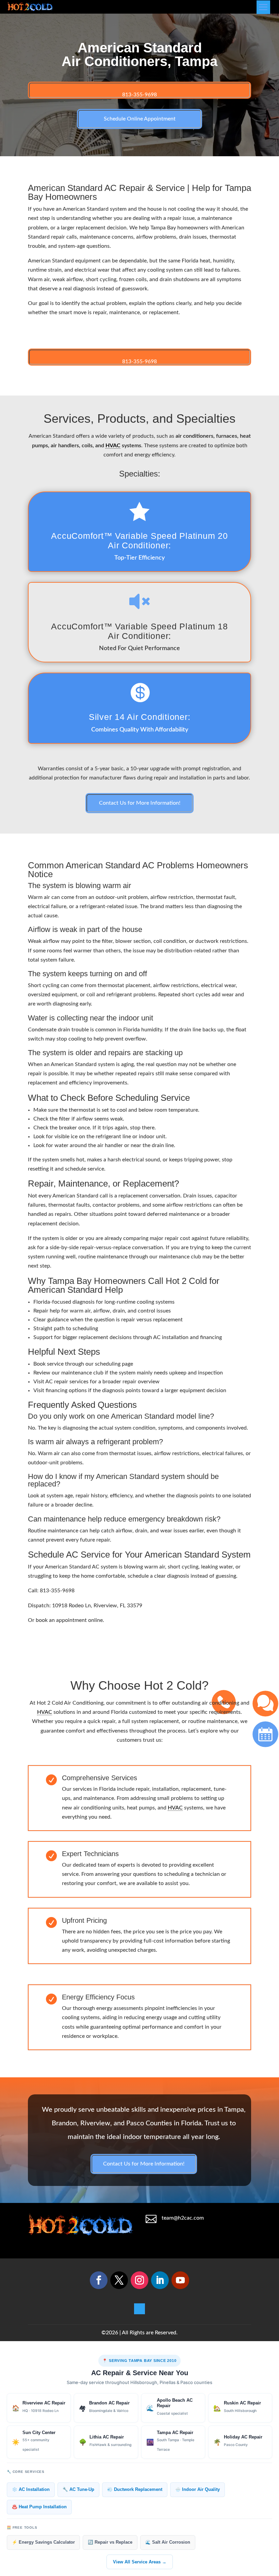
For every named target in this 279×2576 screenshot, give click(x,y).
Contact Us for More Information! (140, 803)
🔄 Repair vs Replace (110, 2542)
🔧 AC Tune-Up (78, 2490)
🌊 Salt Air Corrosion (168, 2542)
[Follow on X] (119, 2280)
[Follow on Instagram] (139, 2280)
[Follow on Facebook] (99, 2280)
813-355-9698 (139, 95)
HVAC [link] (113, 446)
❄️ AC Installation (31, 2490)
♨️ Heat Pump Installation (39, 2507)
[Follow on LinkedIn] (160, 2280)
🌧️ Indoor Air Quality (198, 2490)
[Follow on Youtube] (180, 2280)
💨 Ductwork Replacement (135, 2490)
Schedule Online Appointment (140, 119)
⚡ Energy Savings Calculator (43, 2542)
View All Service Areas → (140, 2562)
